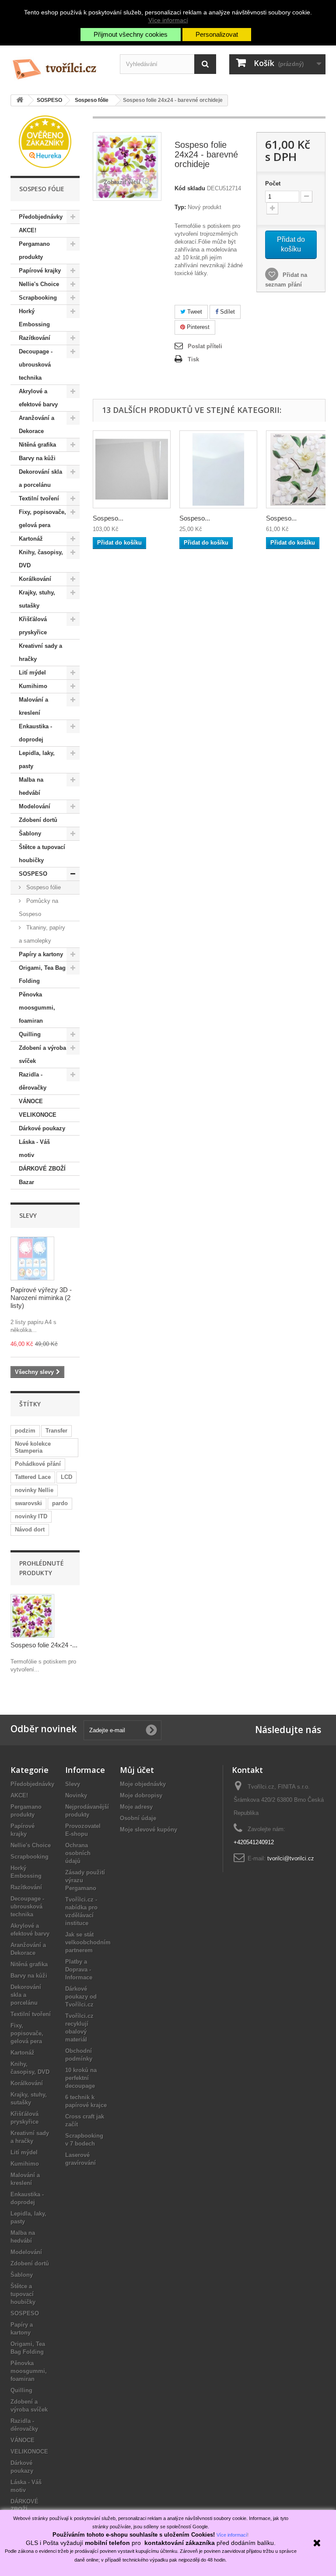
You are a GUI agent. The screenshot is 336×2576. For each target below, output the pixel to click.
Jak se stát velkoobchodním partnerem (88, 1942)
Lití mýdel (32, 673)
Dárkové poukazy (42, 1128)
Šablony (30, 834)
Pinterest (197, 327)
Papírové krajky (40, 271)
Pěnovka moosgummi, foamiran (37, 1008)
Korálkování (35, 579)
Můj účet (137, 1770)
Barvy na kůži (37, 458)
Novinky (76, 1795)
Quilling (30, 1034)
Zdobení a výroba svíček (42, 1054)
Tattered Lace (33, 1477)
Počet (273, 184)
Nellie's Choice (39, 284)
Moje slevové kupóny (149, 1830)
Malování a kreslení (33, 706)
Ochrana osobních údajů (78, 1853)
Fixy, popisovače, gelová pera (42, 519)
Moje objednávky (143, 1784)
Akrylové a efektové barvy (38, 398)
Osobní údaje (138, 1818)
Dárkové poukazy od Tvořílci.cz (81, 1997)
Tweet (194, 312)
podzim (25, 1431)
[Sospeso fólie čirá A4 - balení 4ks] (132, 469)
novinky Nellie (34, 1490)
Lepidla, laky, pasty (37, 760)
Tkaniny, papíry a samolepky (42, 934)
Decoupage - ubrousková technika (36, 365)
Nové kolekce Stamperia (33, 1447)
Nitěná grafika (37, 445)
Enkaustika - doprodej (35, 733)
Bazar (26, 1182)
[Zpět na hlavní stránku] (20, 100)
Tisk (193, 359)
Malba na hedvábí (31, 786)
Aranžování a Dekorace (37, 425)
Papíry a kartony (41, 954)
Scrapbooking (38, 298)
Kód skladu (190, 188)
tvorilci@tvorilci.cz (291, 1858)
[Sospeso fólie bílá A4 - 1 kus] (218, 469)
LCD (66, 1477)
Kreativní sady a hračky (40, 652)
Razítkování (35, 338)
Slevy (28, 1215)
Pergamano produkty (34, 250)
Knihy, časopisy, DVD (41, 559)
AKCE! (28, 230)
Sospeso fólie (43, 887)
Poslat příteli (205, 346)
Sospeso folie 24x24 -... (44, 1645)
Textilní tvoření (39, 498)
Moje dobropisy (141, 1795)
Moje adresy (136, 1807)
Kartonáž (31, 539)
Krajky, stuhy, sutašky (37, 599)
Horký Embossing (34, 318)
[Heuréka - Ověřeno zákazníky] (45, 141)
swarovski (28, 1503)
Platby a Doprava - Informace (79, 1970)
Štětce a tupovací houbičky (42, 854)
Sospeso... (108, 518)
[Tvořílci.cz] (59, 66)
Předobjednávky (41, 217)
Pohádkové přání (38, 1464)
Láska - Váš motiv (34, 1148)
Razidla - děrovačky (33, 1081)
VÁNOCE (31, 1101)
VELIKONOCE (38, 1115)
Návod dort (30, 1529)
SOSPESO (33, 874)
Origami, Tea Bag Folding (42, 974)
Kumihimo (33, 686)
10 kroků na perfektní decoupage (81, 2078)
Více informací (168, 20)
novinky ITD (31, 1516)
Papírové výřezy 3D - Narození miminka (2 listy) (41, 1298)
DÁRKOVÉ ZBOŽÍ (42, 1169)
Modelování (35, 806)
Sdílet (227, 312)
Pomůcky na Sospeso (38, 907)
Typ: (180, 207)
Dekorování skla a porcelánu (40, 478)
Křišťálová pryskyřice (33, 626)
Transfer (56, 1431)
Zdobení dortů (38, 820)
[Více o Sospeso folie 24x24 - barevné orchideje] (32, 1616)
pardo (60, 1503)
